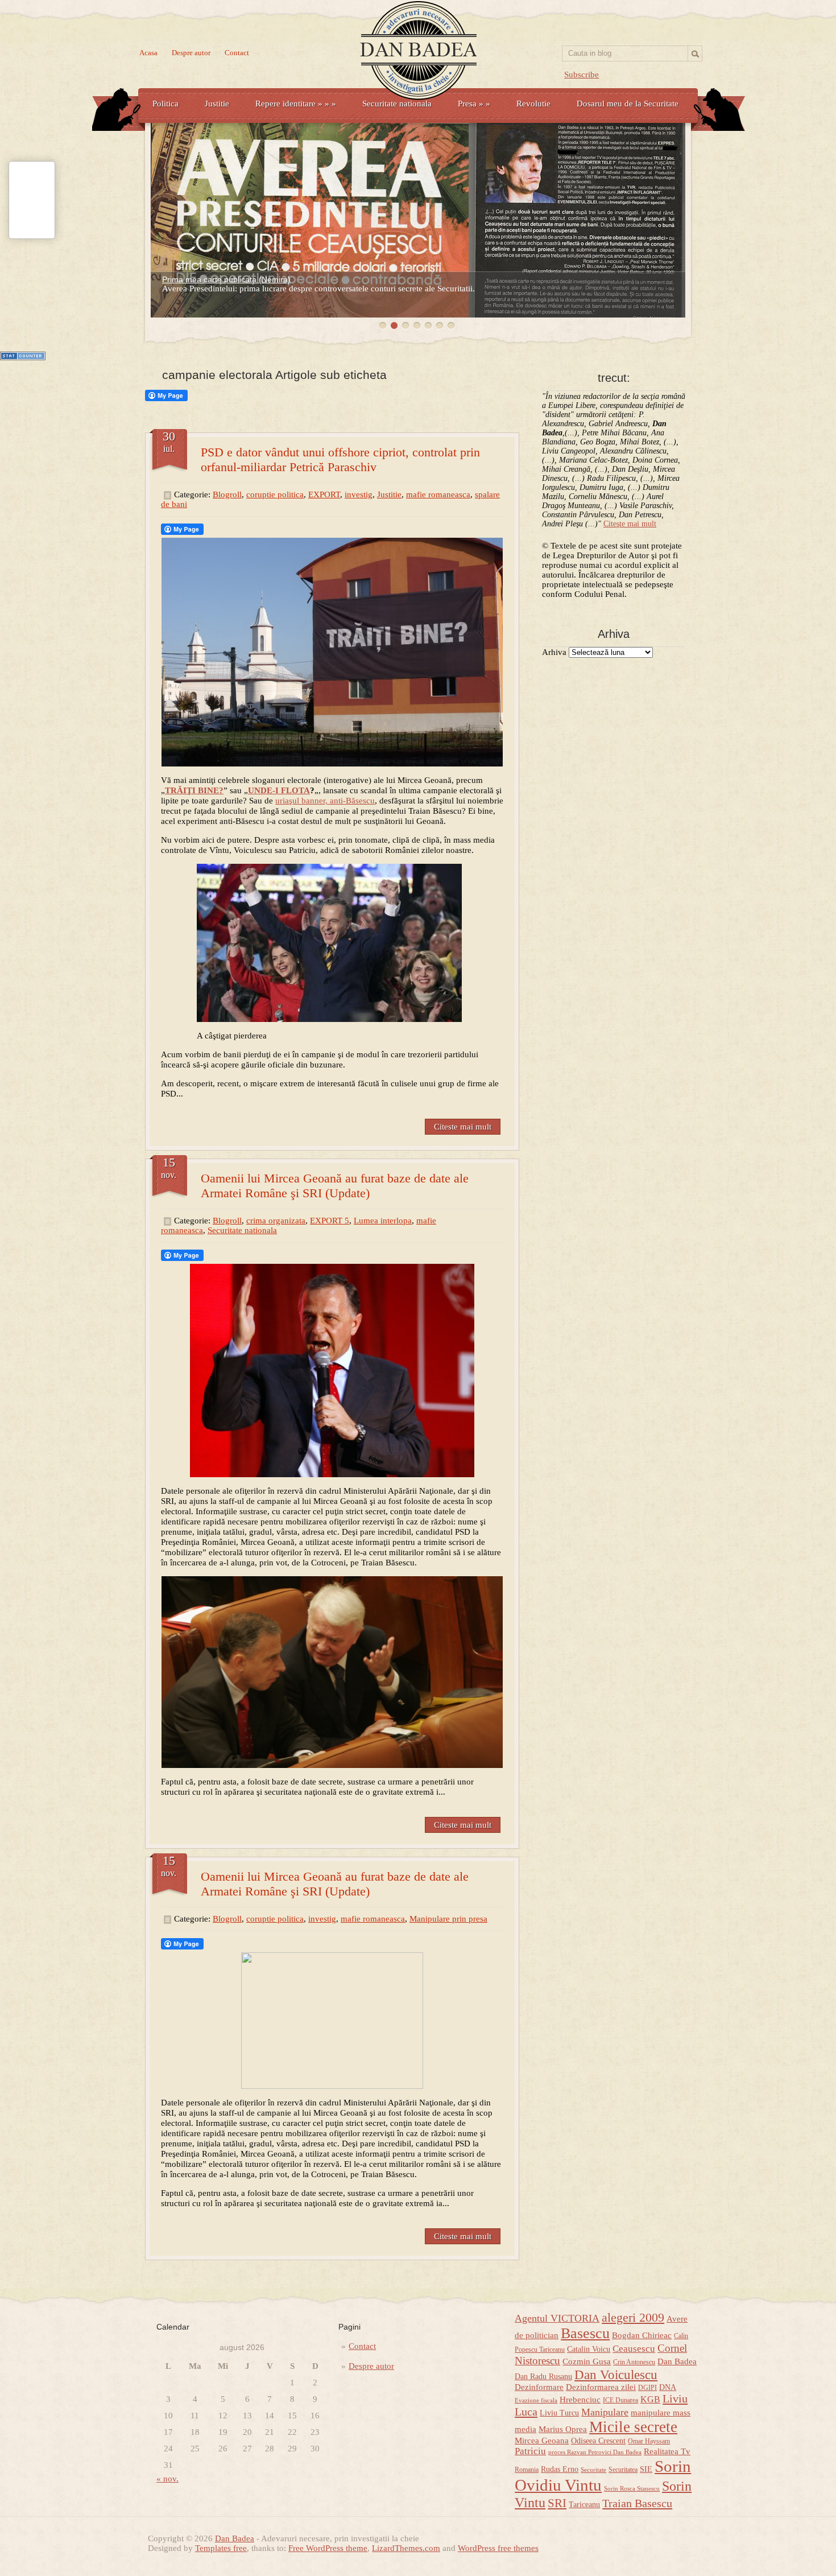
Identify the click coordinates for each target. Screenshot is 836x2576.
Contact (237, 53)
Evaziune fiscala (536, 2400)
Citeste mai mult (463, 1127)
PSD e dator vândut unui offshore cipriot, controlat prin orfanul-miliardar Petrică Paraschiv (340, 459)
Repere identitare (296, 104)
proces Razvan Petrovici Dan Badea (595, 2452)
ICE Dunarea (620, 2400)
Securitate (593, 2470)
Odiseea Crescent (598, 2441)
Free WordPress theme (328, 2548)
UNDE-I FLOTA (279, 790)
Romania (527, 2470)
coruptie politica (275, 494)
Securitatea (623, 2470)
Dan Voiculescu (616, 2375)
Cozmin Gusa (587, 2361)
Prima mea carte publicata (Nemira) (226, 279)
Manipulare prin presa (448, 1919)
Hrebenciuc (580, 2400)
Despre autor (191, 53)
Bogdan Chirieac (642, 2335)
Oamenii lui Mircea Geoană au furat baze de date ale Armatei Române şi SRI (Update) (335, 1186)
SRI (557, 2503)
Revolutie (533, 104)
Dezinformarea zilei (601, 2387)
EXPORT (324, 494)
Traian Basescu (637, 2503)
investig (359, 494)
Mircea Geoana (542, 2441)
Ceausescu (634, 2349)
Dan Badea (677, 2361)
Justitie (217, 104)
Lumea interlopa (383, 1221)
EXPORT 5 (330, 1221)
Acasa (148, 53)
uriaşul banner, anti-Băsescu (325, 801)
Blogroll (227, 494)
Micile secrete (633, 2427)
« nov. (167, 2479)
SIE (646, 2469)
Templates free (221, 2548)
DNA (668, 2387)
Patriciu (530, 2451)
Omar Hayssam (649, 2441)
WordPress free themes (498, 2548)
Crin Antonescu (634, 2362)
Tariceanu (584, 2505)
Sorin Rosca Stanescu (632, 2489)
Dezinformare (539, 2387)
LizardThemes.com (406, 2548)
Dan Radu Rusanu (543, 2377)
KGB (650, 2400)
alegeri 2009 (633, 2318)
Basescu (585, 2333)
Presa (474, 104)
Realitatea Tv (667, 2451)
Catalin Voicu (589, 2349)
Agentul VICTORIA (557, 2318)
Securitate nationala (397, 104)
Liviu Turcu (559, 2413)
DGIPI (647, 2388)
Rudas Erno (560, 2469)
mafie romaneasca (438, 494)
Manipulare (605, 2412)
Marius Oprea (563, 2429)
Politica (165, 104)
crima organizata (276, 1221)
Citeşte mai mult (630, 524)
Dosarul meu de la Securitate (628, 104)
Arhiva (554, 652)
